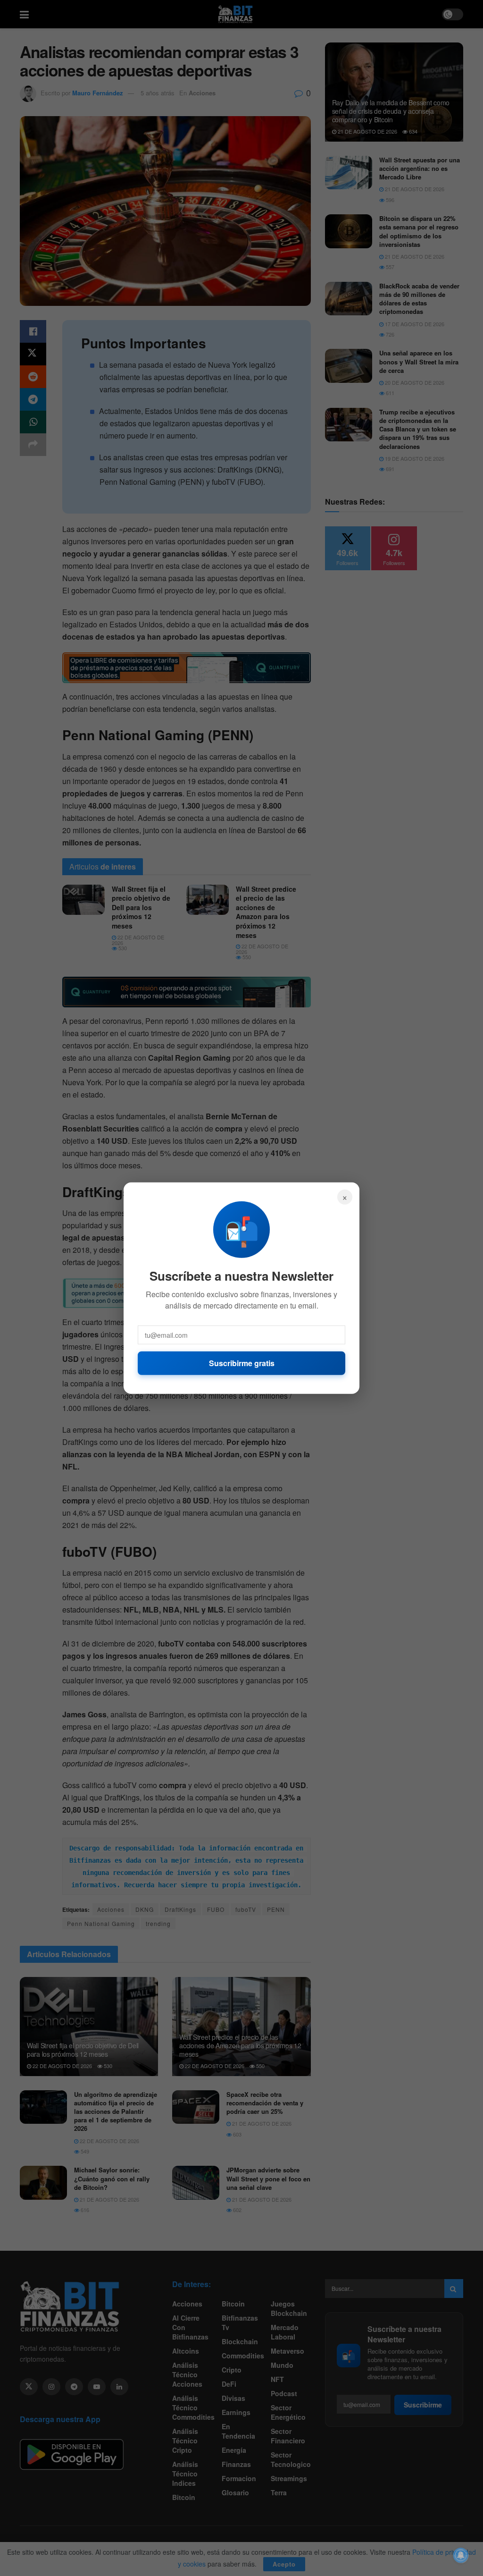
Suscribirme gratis (242, 1363)
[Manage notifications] (461, 2555)
